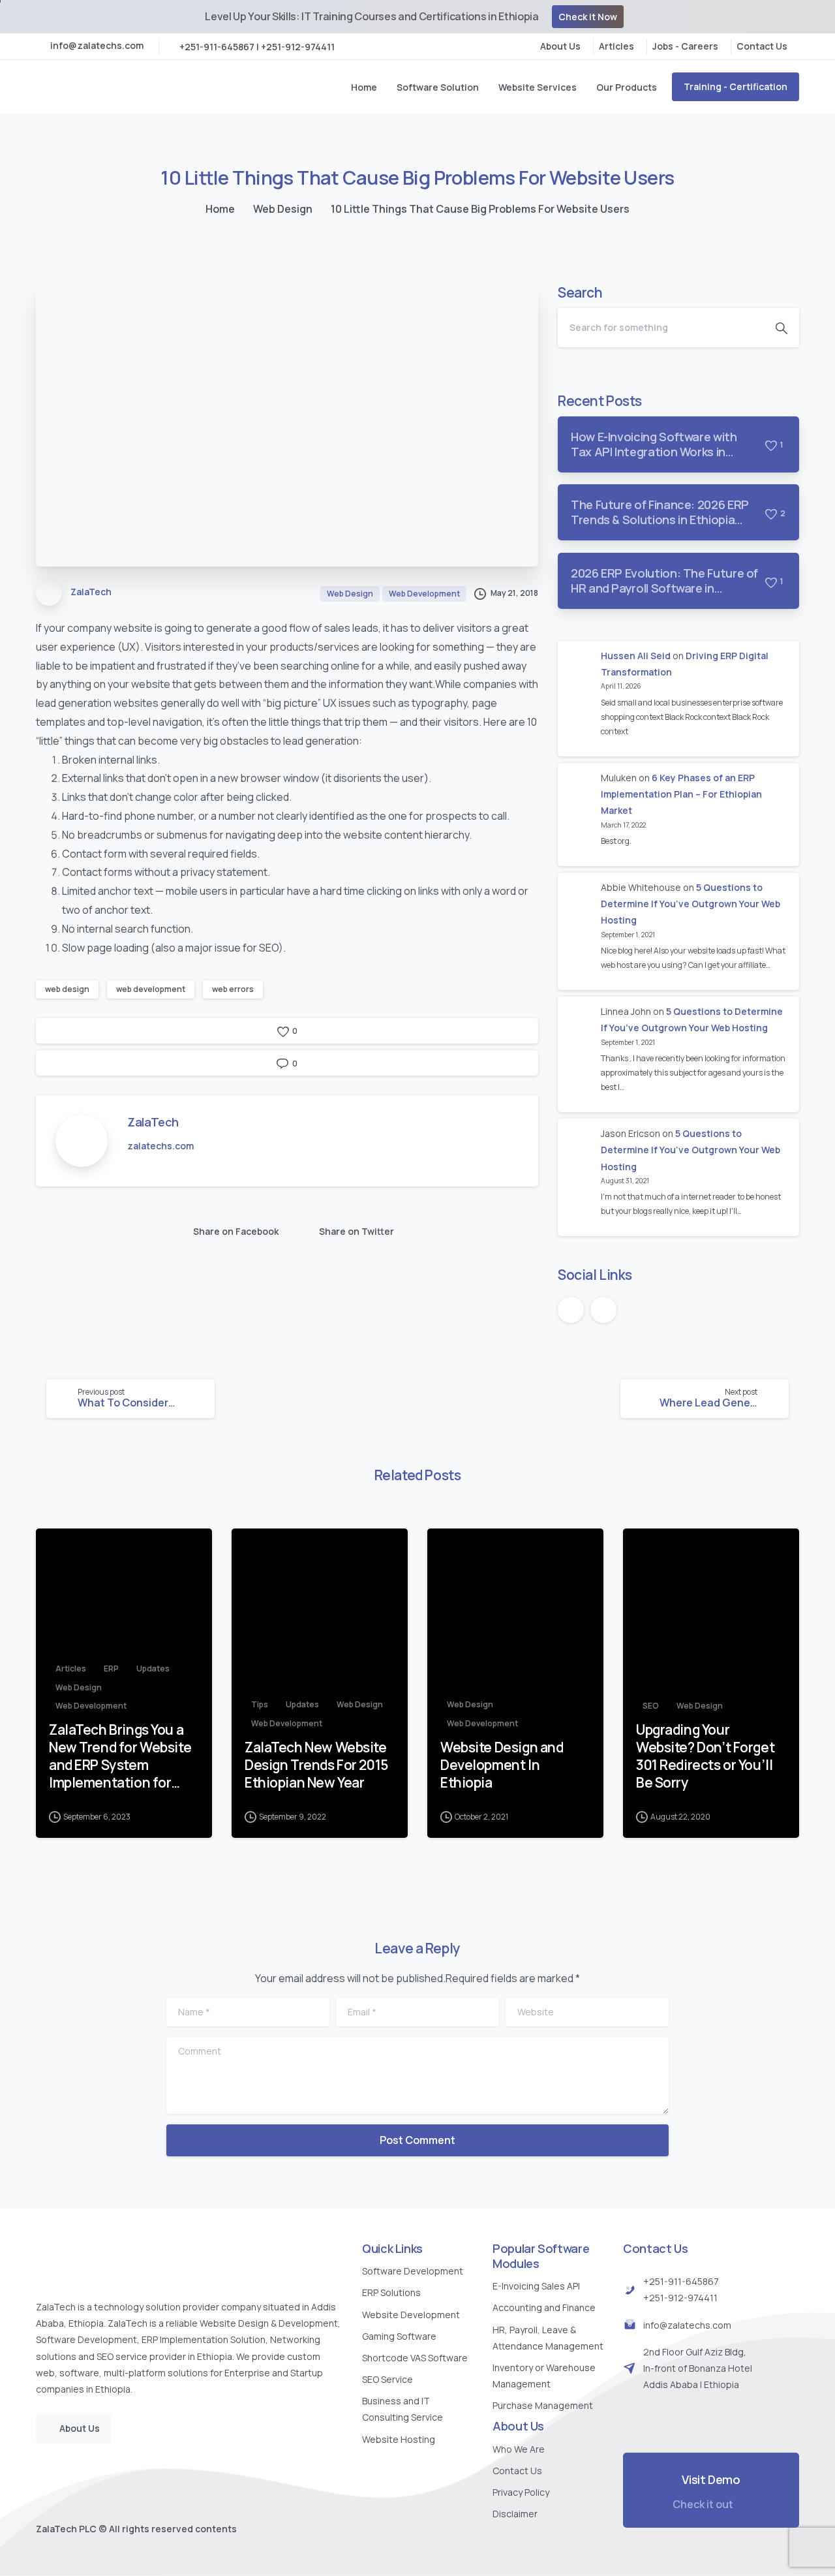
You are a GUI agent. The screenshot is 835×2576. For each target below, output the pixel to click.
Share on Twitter (357, 1231)
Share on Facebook (236, 1231)
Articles (616, 46)
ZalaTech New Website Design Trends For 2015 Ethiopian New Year (316, 1765)
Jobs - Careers (685, 46)
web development (151, 989)
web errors (233, 989)
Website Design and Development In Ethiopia (502, 1765)
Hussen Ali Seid (636, 656)
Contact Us (762, 46)
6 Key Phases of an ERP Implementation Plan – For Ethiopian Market (681, 794)
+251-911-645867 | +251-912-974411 (257, 47)
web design (67, 989)
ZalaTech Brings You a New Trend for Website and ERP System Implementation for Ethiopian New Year (120, 1756)
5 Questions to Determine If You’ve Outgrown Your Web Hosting (691, 904)
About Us (560, 46)
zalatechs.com (160, 1146)
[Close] (817, 17)
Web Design (283, 209)
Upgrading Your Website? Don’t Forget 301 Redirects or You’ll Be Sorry (705, 1756)
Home (220, 209)
